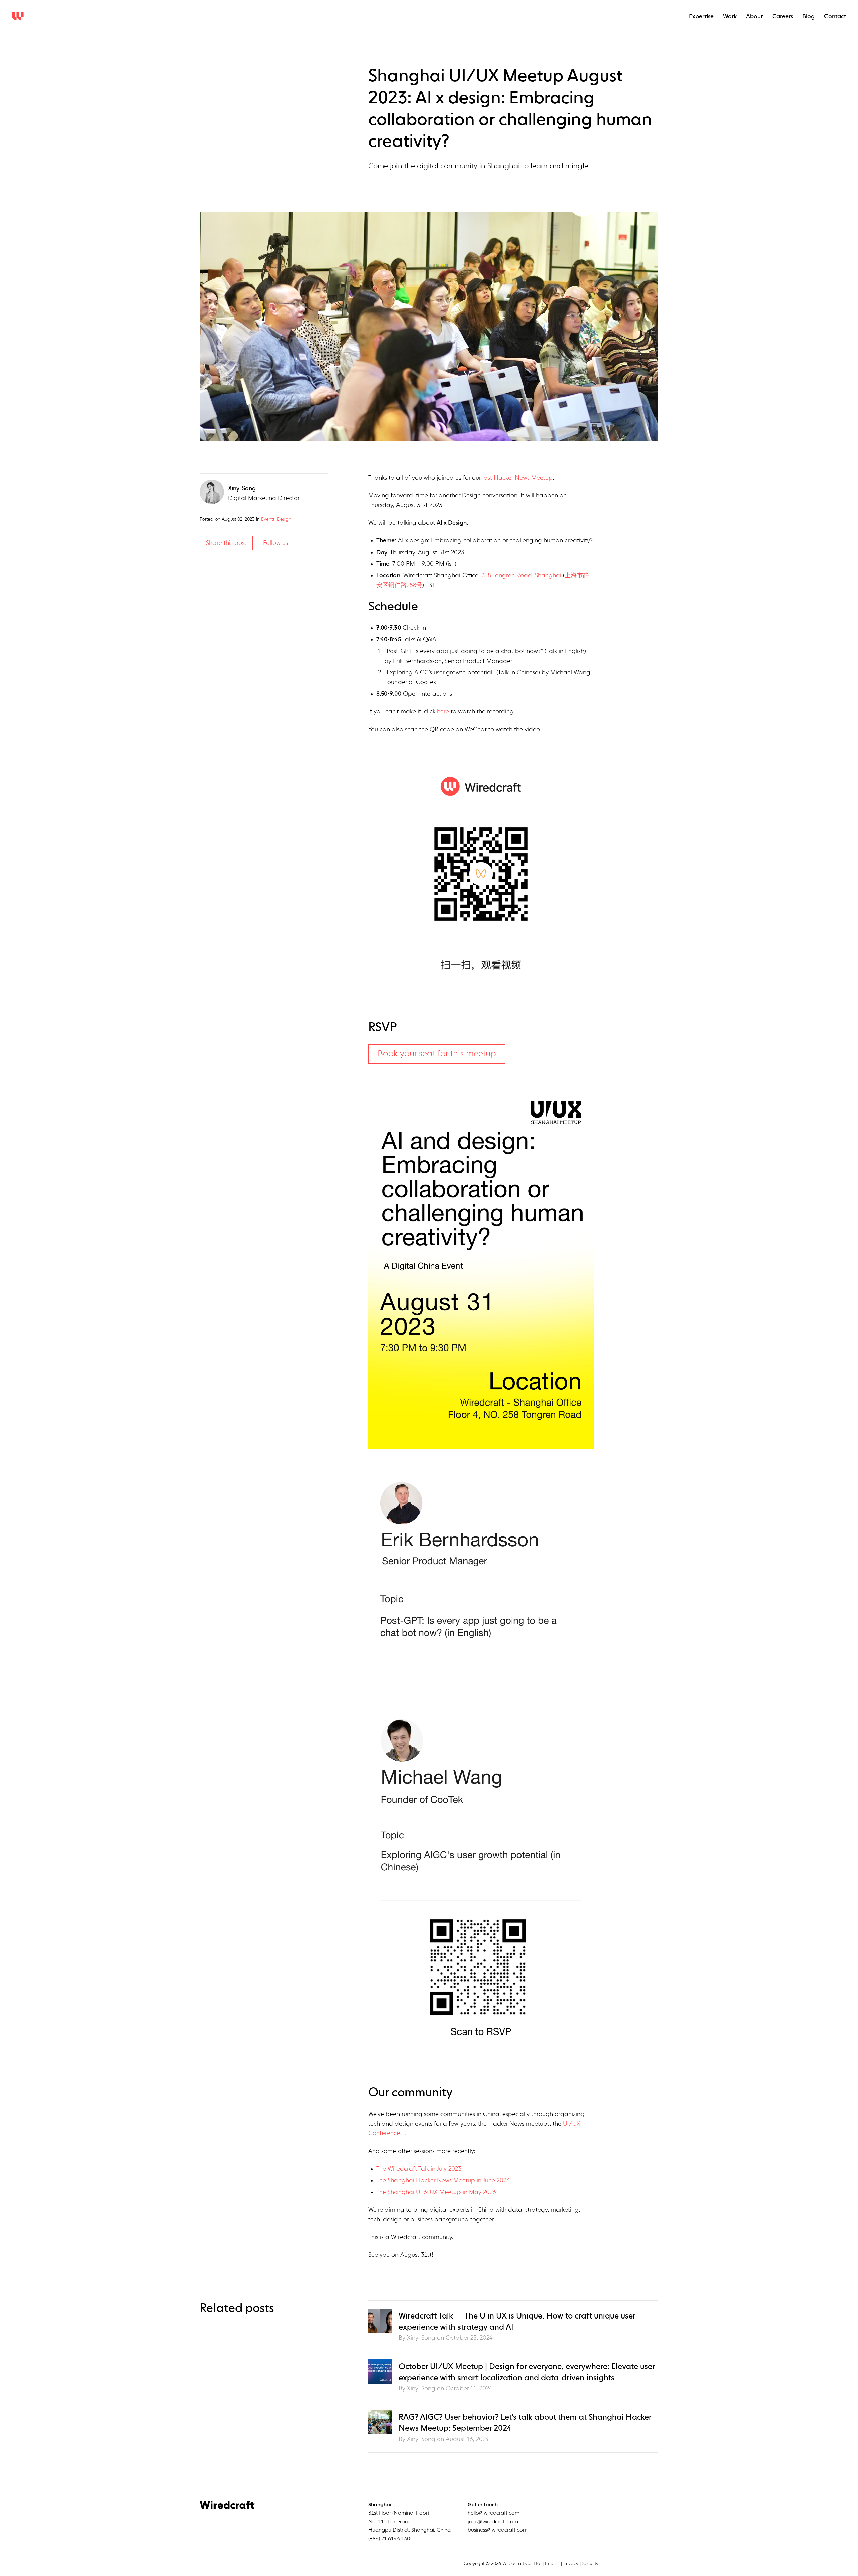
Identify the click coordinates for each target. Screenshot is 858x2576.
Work (730, 17)
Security (590, 2564)
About (754, 17)
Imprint (552, 2564)
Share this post (226, 543)
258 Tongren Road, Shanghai (521, 576)
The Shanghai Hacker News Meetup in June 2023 (443, 2181)
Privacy (571, 2564)
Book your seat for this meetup (437, 1054)
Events (268, 519)
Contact (835, 17)
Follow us (275, 543)
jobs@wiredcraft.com (493, 2522)
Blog (809, 17)
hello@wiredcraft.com (494, 2513)
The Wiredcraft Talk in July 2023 (419, 2169)
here (443, 712)
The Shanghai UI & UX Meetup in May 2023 (436, 2192)
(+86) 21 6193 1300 (391, 2539)
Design (284, 519)
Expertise (701, 17)
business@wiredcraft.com (498, 2530)
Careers (783, 17)
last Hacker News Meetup (517, 478)
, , (410, 2522)
